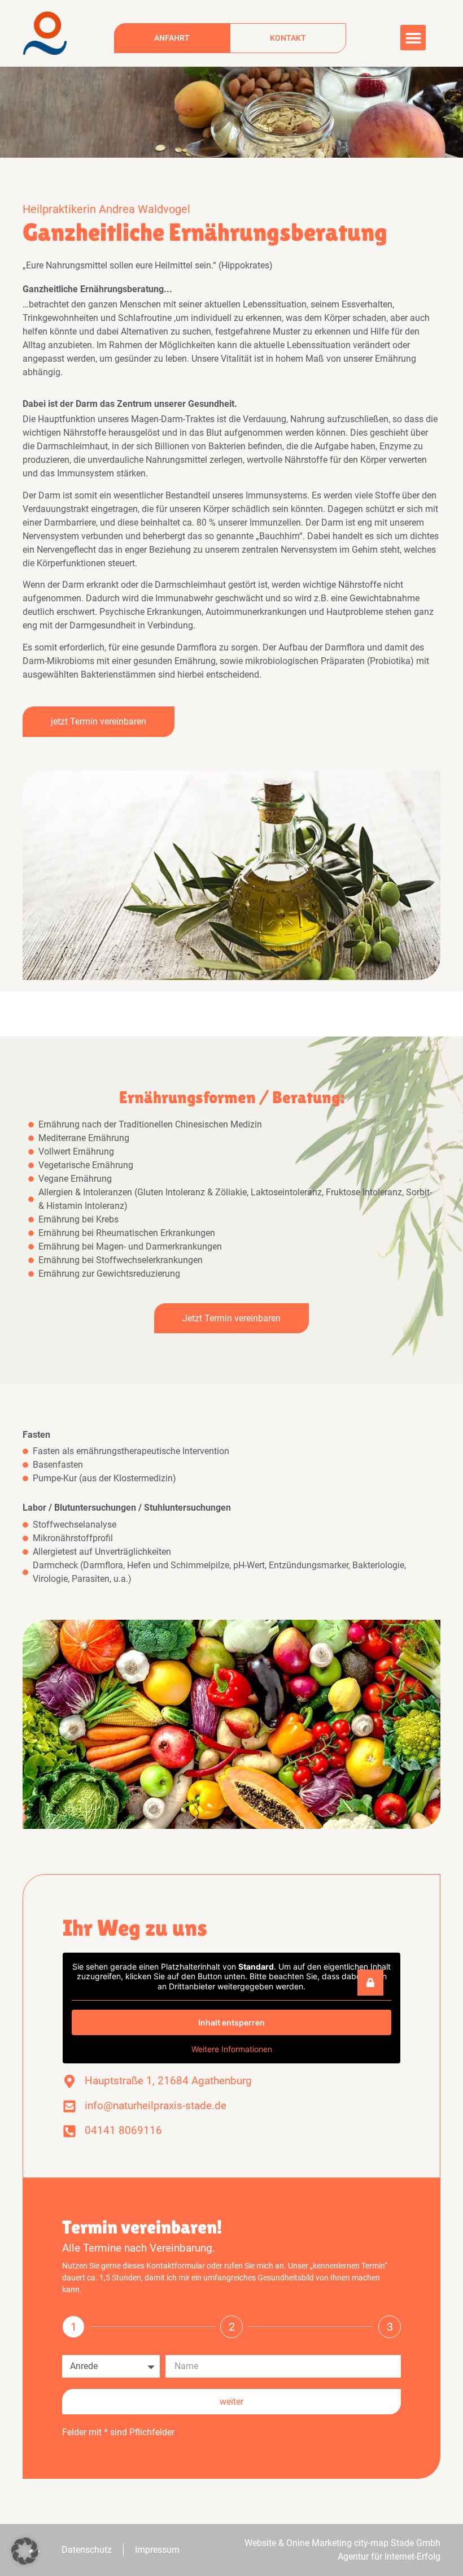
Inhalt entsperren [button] (231, 2022)
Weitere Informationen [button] (232, 2049)
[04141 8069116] (69, 2131)
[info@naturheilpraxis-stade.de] (69, 2106)
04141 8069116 (123, 2130)
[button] (413, 38)
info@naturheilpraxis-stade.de (156, 2106)
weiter (231, 2402)
